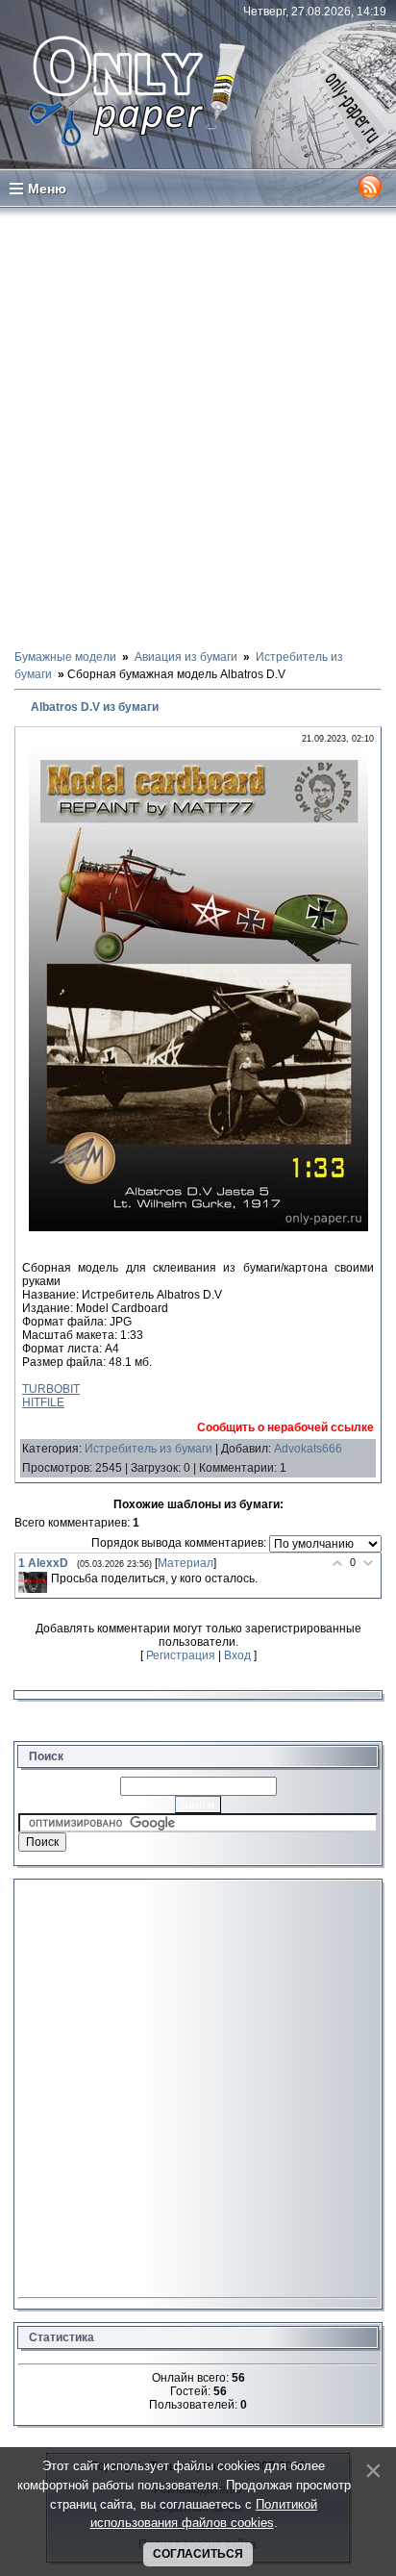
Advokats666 (308, 1449)
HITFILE (43, 1402)
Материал (186, 1563)
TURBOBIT (51, 1389)
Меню (47, 189)
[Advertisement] (198, 427)
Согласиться (198, 2554)
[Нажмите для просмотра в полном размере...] (198, 1227)
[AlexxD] (33, 1583)
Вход (237, 1655)
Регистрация (181, 1655)
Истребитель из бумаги (148, 1449)
